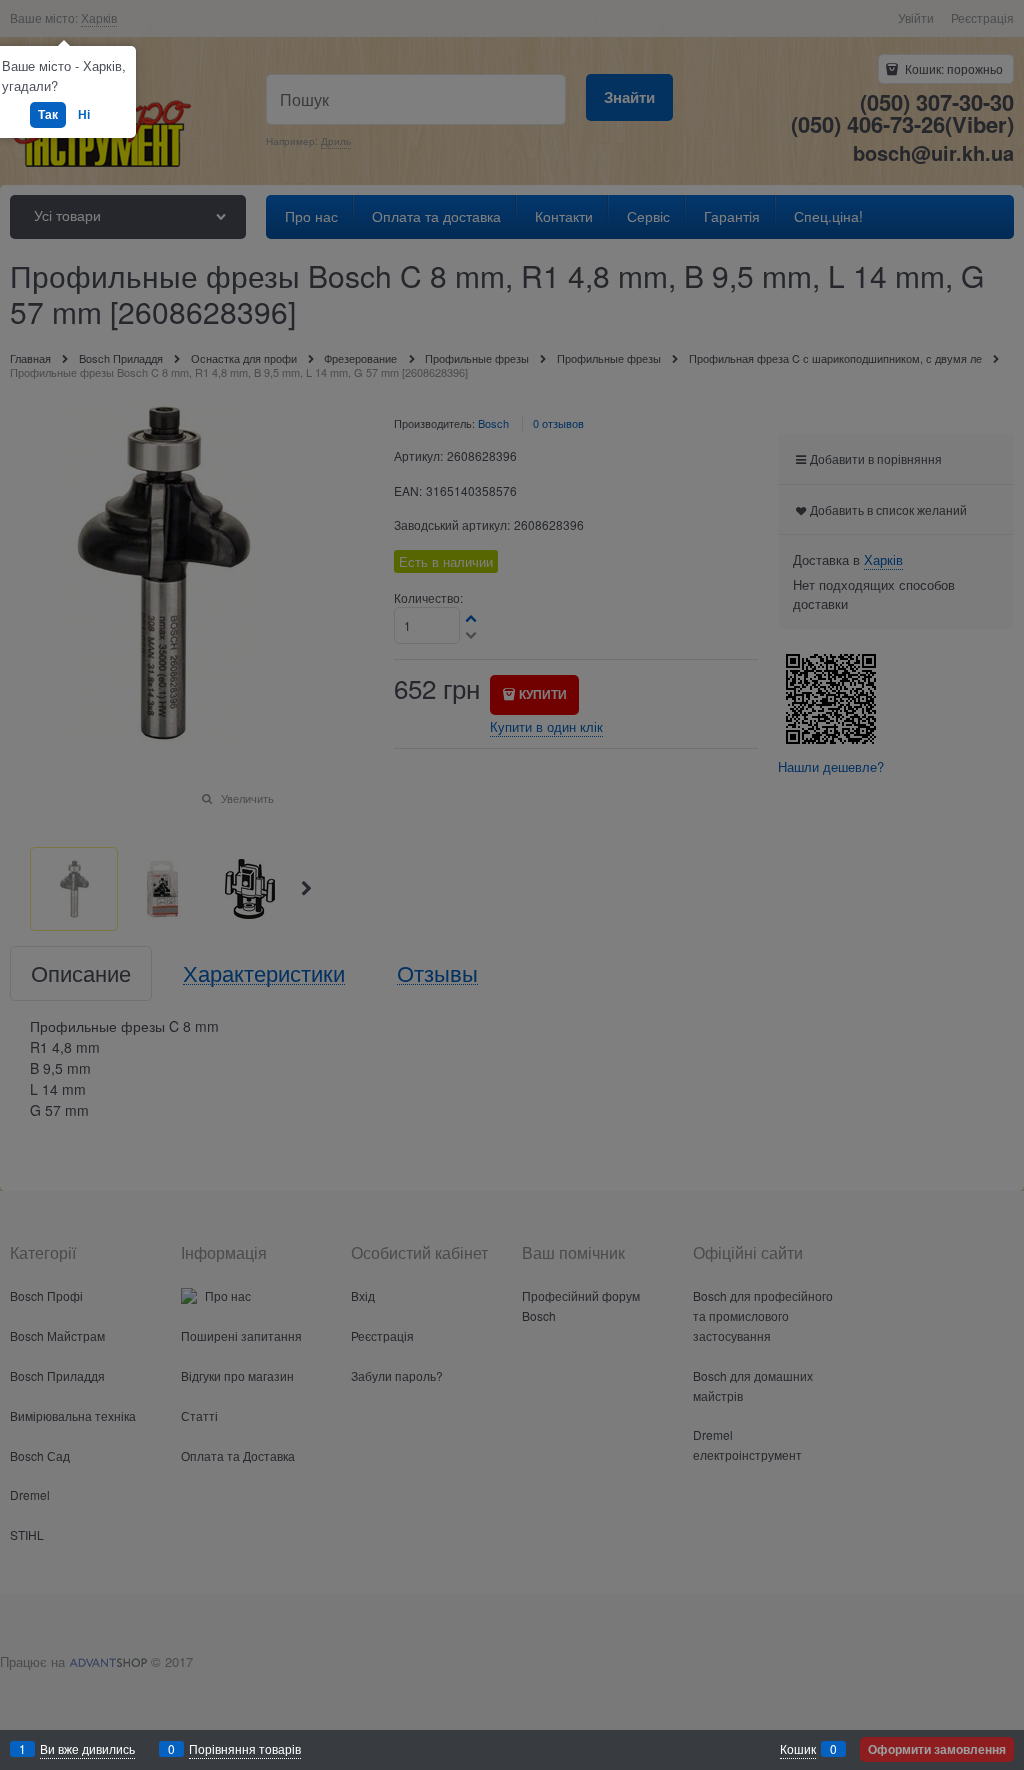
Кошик (798, 1748)
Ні (84, 114)
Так (48, 114)
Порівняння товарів (245, 1748)
